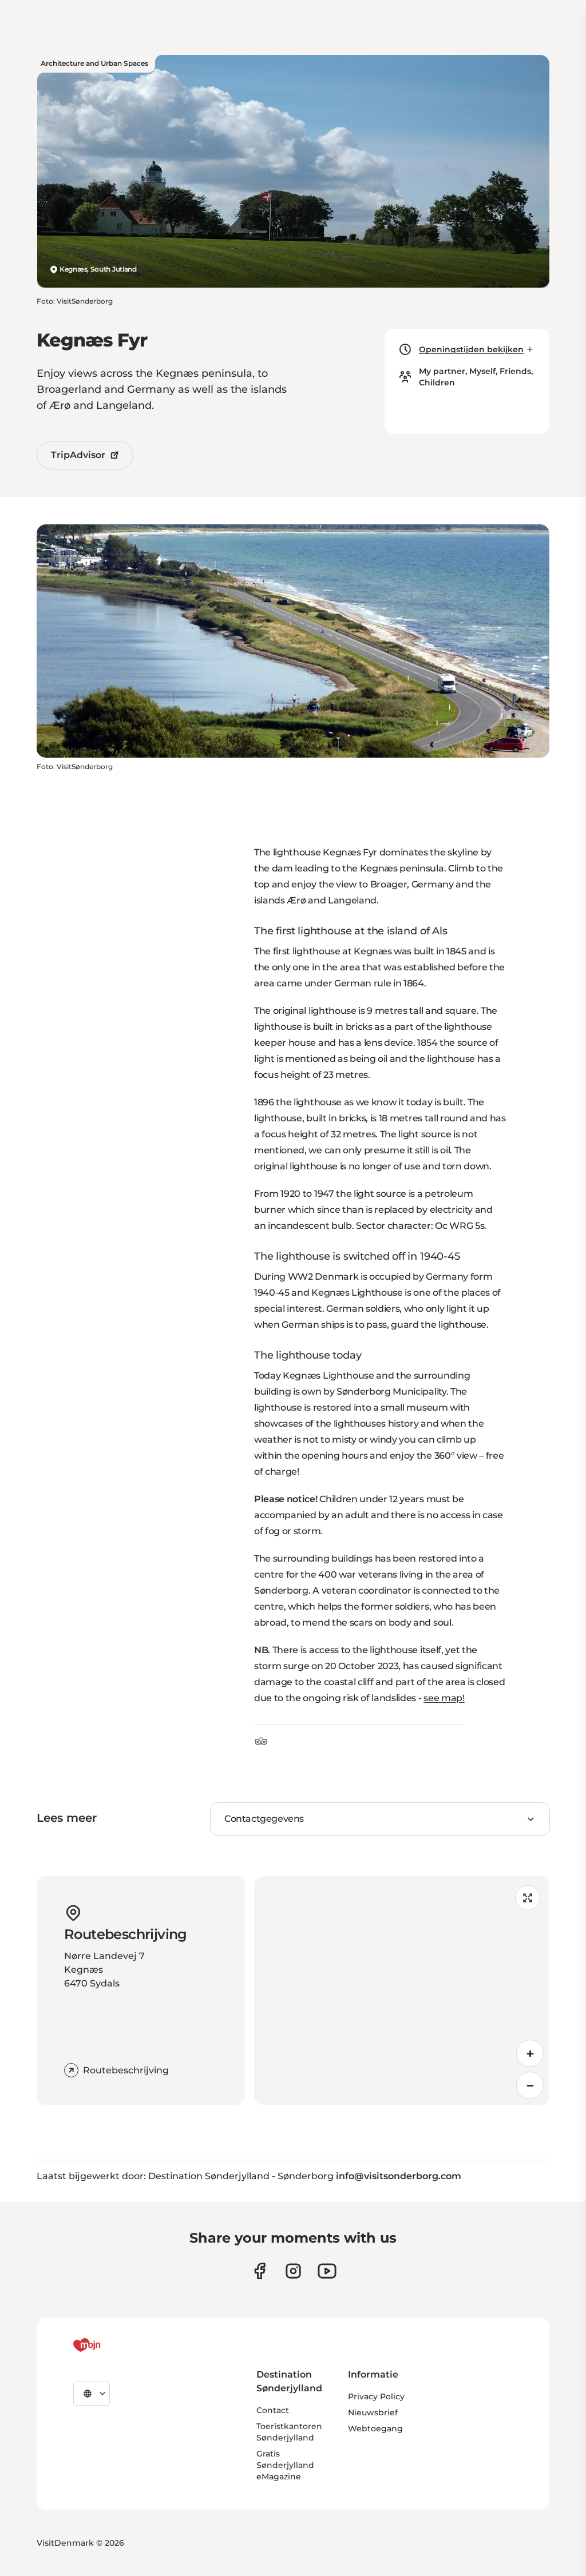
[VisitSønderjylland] (108, 2345)
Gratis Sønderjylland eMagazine (285, 2465)
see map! (444, 1698)
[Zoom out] (530, 2085)
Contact (273, 2410)
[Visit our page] (293, 2271)
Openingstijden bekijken (471, 349)
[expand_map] (528, 1898)
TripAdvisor (78, 455)
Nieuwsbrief (373, 2412)
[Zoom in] (530, 2053)
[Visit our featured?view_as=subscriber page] (327, 2271)
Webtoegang (375, 2428)
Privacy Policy (376, 2396)
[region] (402, 1990)
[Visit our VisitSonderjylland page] (260, 2271)
